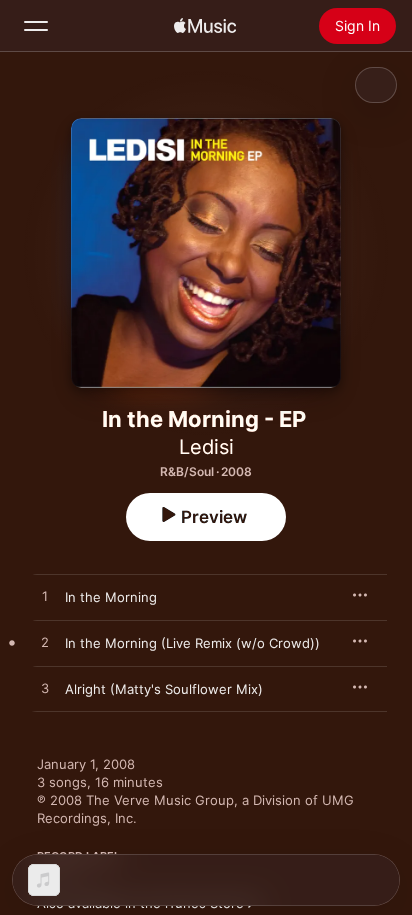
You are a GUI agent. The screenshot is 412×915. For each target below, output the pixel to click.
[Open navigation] (36, 26)
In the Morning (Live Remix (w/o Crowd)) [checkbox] (192, 643)
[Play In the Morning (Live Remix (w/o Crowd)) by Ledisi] (45, 643)
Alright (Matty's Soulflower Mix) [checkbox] (164, 689)
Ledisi (206, 447)
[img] (205, 26)
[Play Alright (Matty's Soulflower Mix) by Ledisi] (45, 689)
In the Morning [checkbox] (111, 597)
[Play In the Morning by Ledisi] (45, 597)
